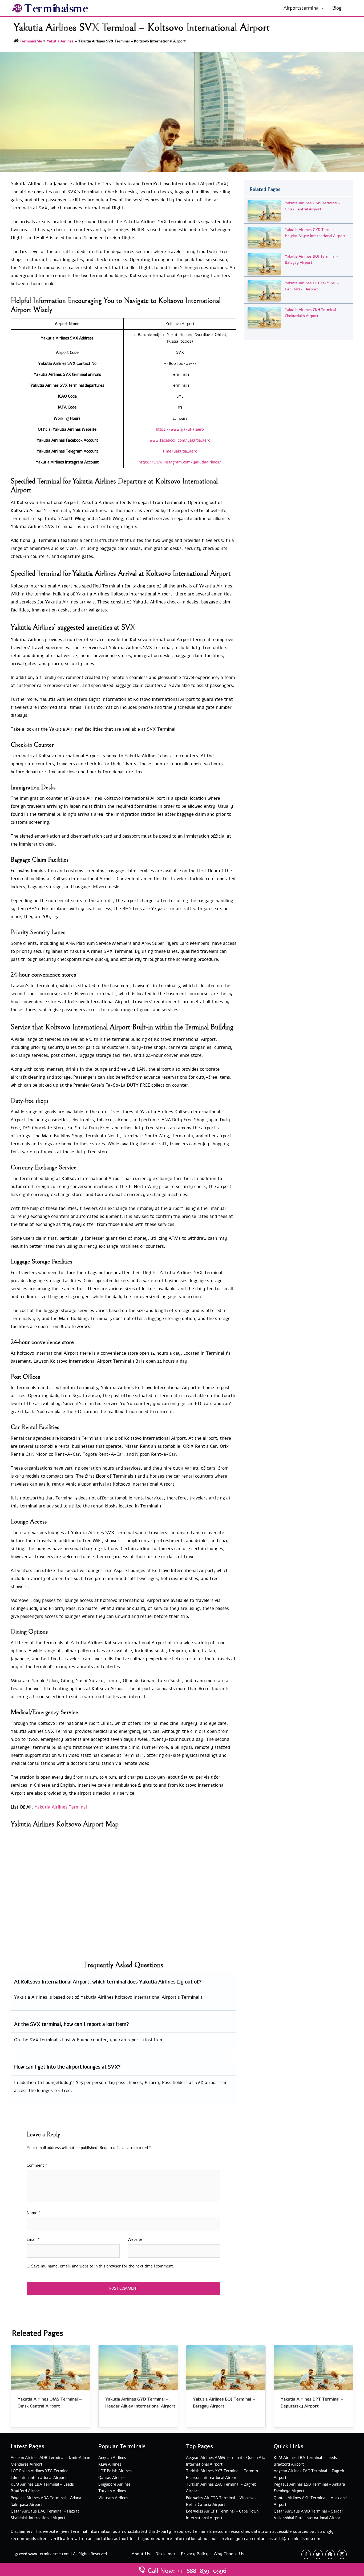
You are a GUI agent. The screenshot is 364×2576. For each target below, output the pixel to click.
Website (135, 2239)
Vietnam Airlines (113, 2498)
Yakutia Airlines (60, 41)
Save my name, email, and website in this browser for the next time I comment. (103, 2266)
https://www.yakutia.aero (180, 429)
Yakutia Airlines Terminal (61, 1807)
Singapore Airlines (114, 2484)
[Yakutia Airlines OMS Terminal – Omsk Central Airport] (264, 210)
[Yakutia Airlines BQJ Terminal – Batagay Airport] (264, 264)
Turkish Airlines (112, 2491)
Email (33, 2239)
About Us (141, 2554)
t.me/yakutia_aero (180, 451)
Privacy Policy (195, 2554)
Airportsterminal (302, 8)
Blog (337, 8)
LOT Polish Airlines (115, 2471)
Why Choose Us (229, 2554)
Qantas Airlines (112, 2478)
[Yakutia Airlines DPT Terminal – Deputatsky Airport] (264, 290)
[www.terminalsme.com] (50, 8)
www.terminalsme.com (49, 2554)
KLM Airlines (110, 2464)
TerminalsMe (31, 41)
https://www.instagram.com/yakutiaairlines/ (180, 462)
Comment (37, 2165)
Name (34, 2213)
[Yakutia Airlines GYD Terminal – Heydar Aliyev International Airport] (264, 237)
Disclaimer (165, 2554)
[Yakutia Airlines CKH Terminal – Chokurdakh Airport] (264, 317)
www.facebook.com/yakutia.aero (180, 440)
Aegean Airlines (112, 2458)
